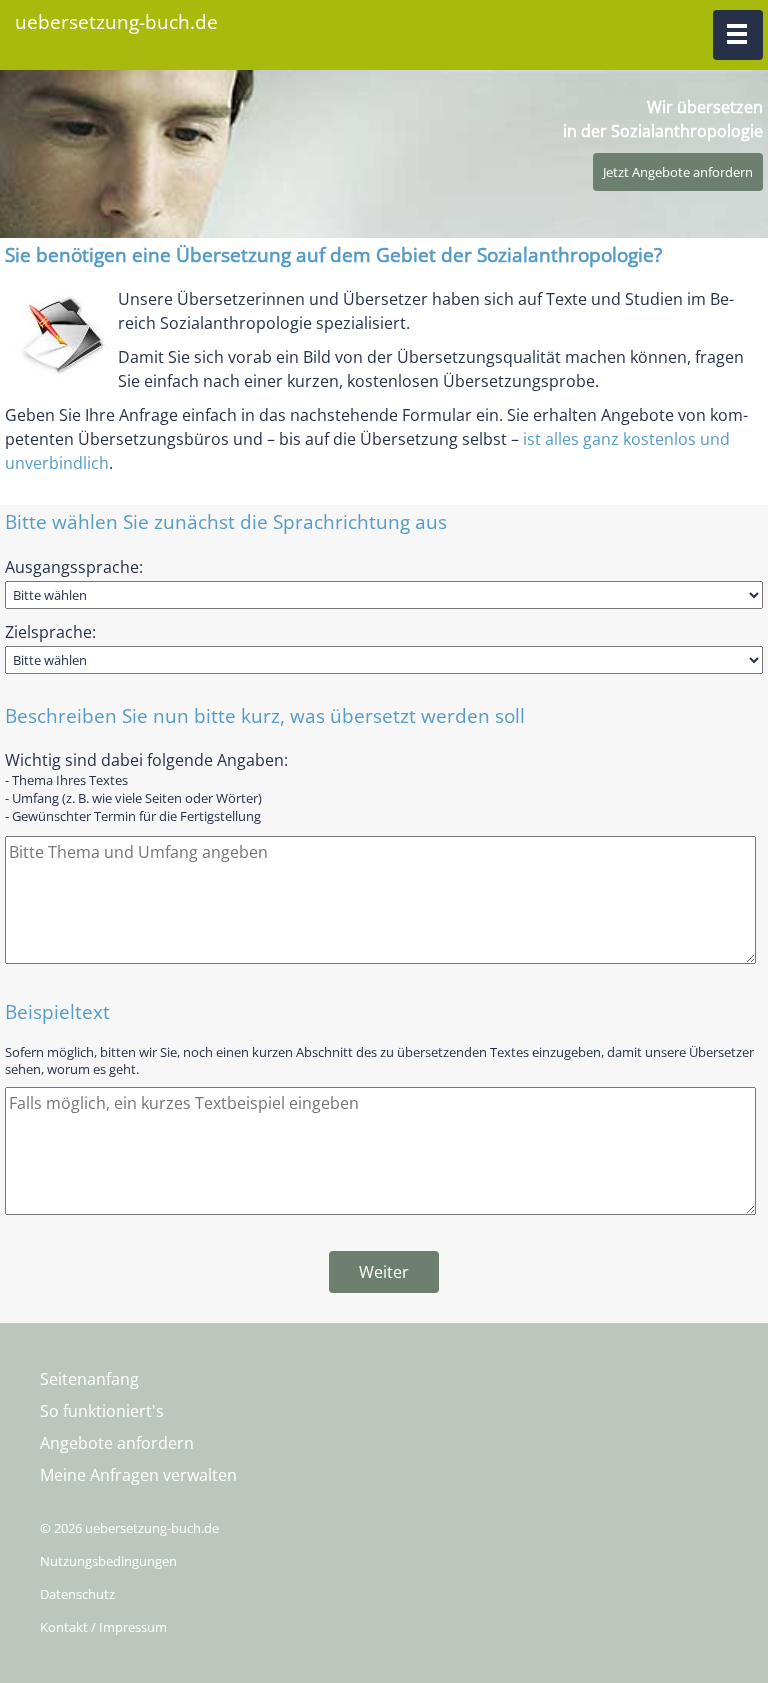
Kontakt (64, 1627)
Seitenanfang (89, 1379)
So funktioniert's (102, 1411)
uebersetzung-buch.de (116, 21)
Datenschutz (77, 1594)
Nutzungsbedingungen (108, 1561)
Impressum (133, 1627)
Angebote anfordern (117, 1443)
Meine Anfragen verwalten (138, 1475)
